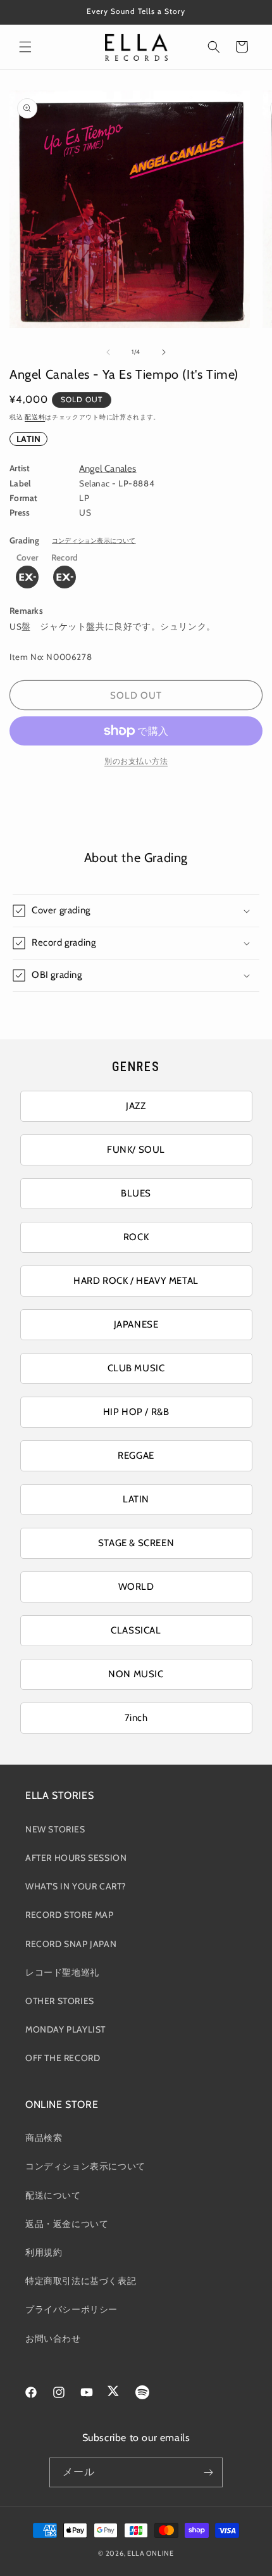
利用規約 (44, 2252)
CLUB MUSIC (136, 1368)
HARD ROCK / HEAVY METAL (136, 1281)
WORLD (136, 1587)
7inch (136, 1718)
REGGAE (136, 1456)
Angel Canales (108, 469)
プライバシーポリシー (71, 2309)
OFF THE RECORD (63, 2058)
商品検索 (44, 2138)
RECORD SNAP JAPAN (71, 1944)
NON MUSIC (136, 1674)
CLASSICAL (136, 1630)
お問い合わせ (53, 2338)
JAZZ (136, 1106)
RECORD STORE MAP (70, 1915)
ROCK (136, 1237)
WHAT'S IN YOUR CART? (76, 1886)
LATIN (28, 439)
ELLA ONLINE (151, 2553)
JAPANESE (136, 1324)
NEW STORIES (55, 1829)
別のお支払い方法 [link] (136, 761)
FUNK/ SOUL (136, 1150)
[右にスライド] (164, 352)
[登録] (208, 2472)
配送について (53, 2195)
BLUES (136, 1193)
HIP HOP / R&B (136, 1412)
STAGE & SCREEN (136, 1543)
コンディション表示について (94, 541)
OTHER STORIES (60, 2001)
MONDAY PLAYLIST (65, 2029)
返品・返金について (67, 2224)
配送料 (35, 417)
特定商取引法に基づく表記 (81, 2281)
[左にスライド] (108, 352)
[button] (25, 47)
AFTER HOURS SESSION (76, 1858)
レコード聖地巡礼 (62, 1972)
